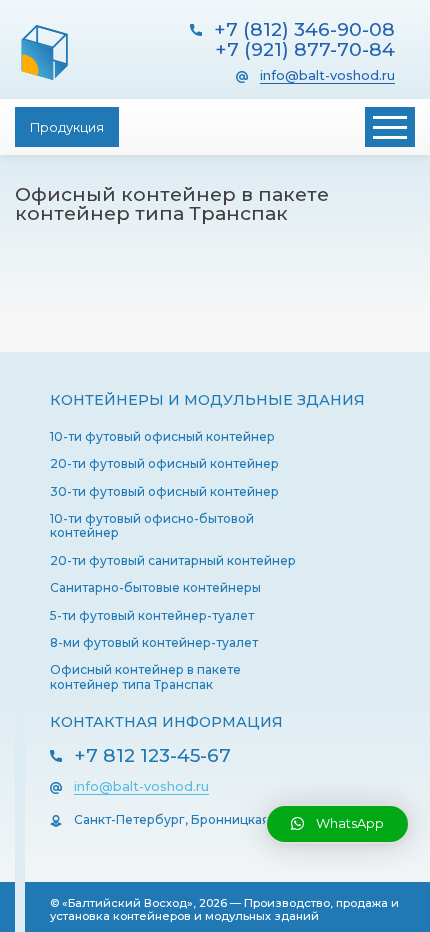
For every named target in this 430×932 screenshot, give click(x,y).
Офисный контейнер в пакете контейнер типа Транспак (145, 676)
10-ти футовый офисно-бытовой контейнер (152, 525)
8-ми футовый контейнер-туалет (154, 642)
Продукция (67, 127)
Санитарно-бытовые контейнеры (155, 587)
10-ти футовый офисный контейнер (162, 436)
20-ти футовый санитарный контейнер (173, 560)
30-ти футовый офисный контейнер (164, 491)
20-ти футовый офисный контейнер (164, 463)
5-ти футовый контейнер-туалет (152, 615)
